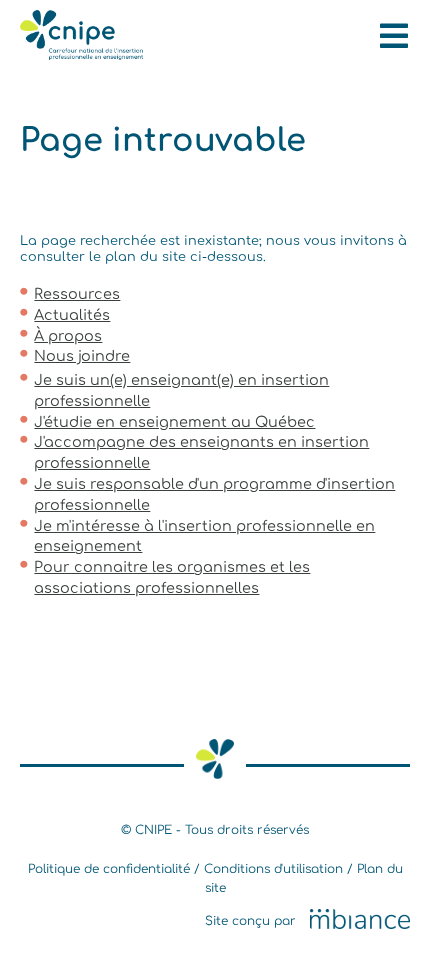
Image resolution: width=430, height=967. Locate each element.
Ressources (77, 294)
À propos (68, 336)
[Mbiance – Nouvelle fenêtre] (360, 921)
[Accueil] (81, 55)
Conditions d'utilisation (273, 869)
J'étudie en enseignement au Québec (174, 422)
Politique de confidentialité (109, 869)
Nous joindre (82, 356)
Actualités (72, 315)
